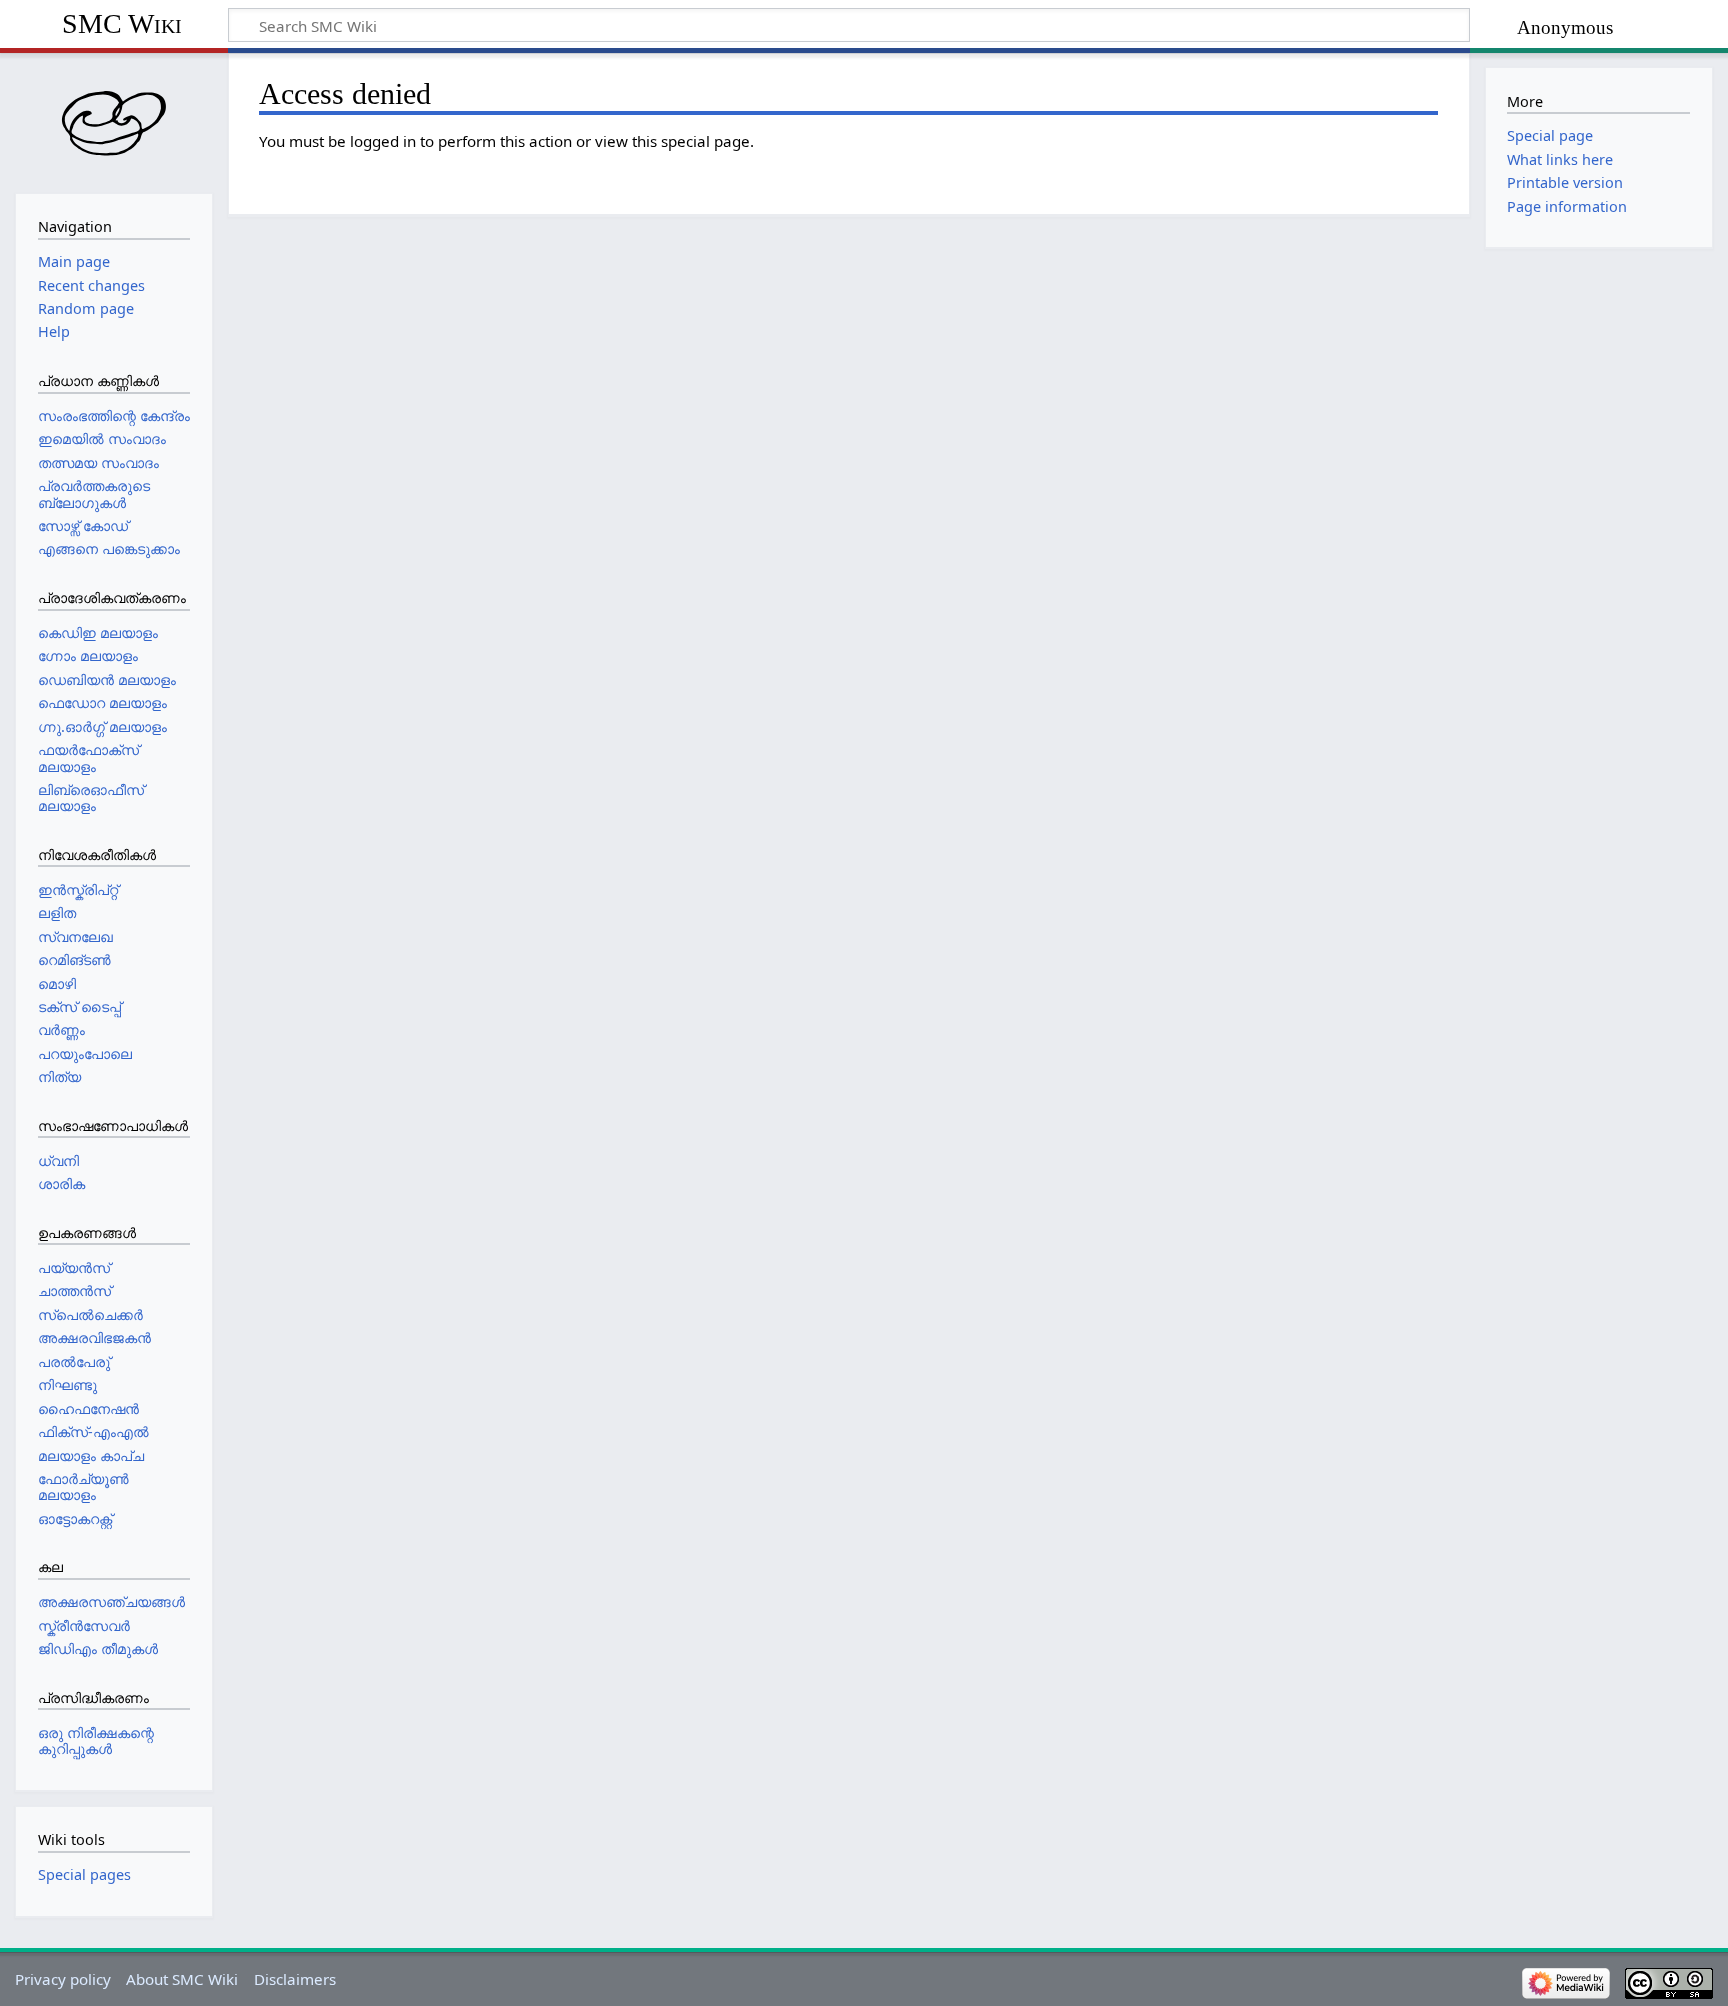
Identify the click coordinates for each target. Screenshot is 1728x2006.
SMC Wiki (122, 23)
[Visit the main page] (114, 121)
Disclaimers (295, 1979)
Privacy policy (63, 1979)
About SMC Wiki (182, 1979)
